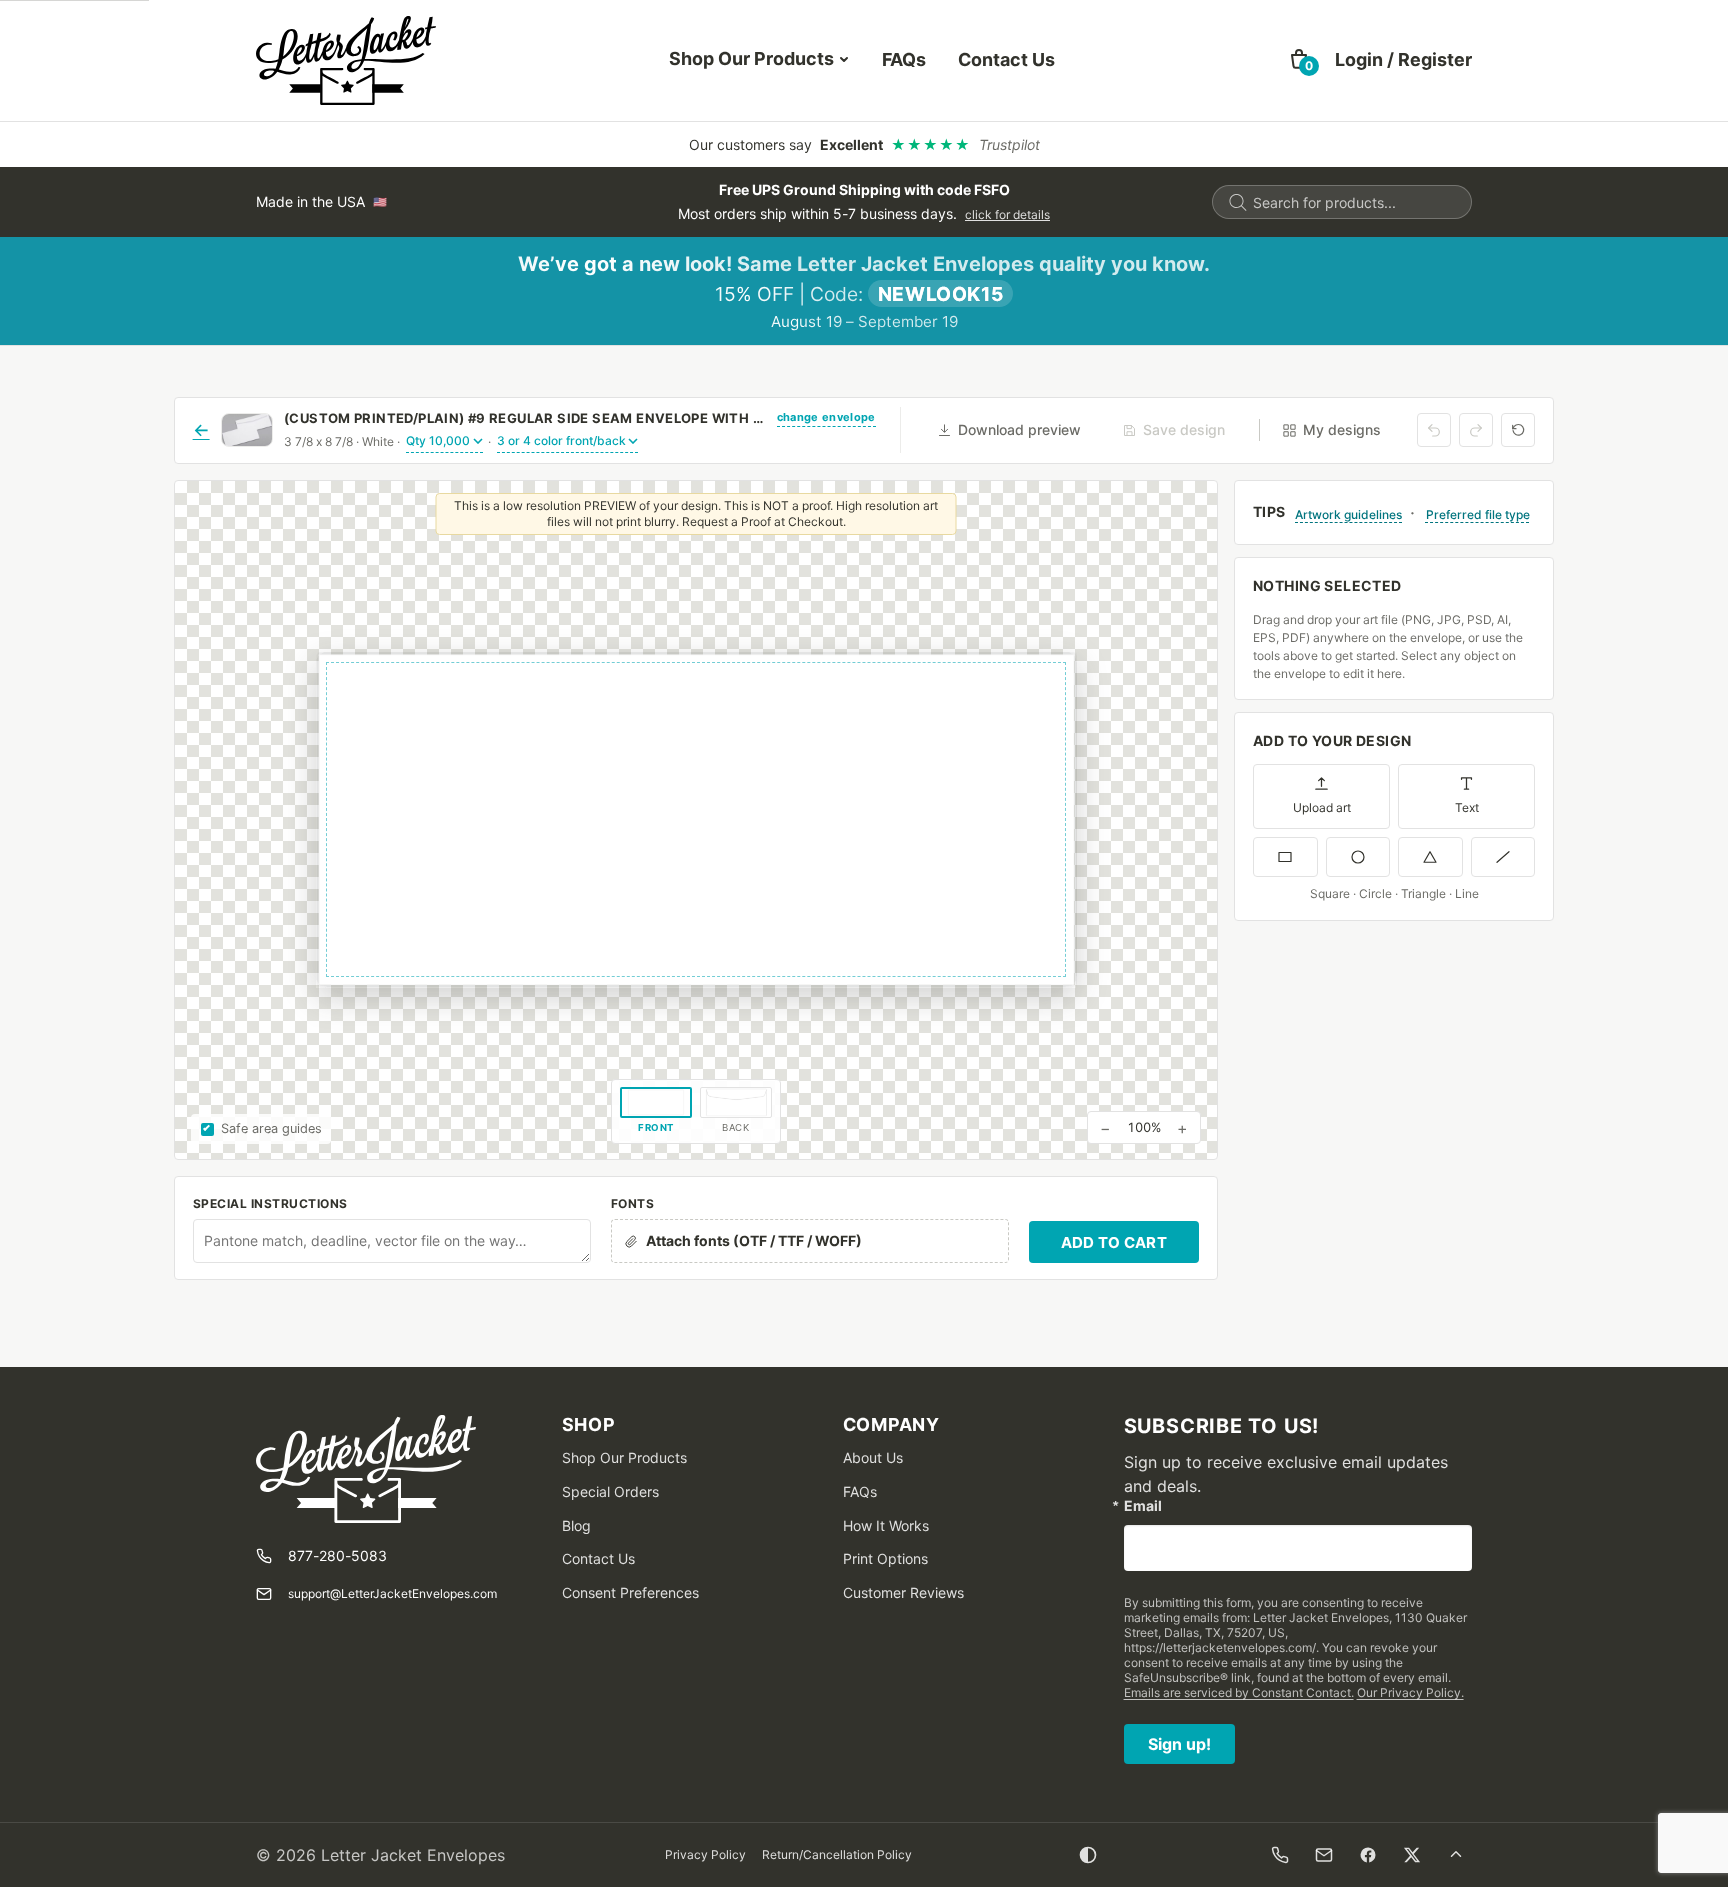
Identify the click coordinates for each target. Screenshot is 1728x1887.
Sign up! (1179, 1744)
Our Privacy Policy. (1410, 1692)
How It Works (886, 1525)
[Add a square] (1285, 857)
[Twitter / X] (1412, 1855)
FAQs (904, 59)
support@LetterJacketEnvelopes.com (392, 1593)
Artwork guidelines (1348, 514)
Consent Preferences (630, 1592)
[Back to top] (1456, 1855)
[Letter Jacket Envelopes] (346, 60)
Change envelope (826, 417)
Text (1467, 807)
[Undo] (1434, 430)
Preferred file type (1478, 514)
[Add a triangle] (1430, 857)
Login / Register (1403, 59)
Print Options (885, 1558)
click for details (1007, 214)
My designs (1342, 429)
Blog (576, 1525)
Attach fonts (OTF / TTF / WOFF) (754, 1240)
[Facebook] (1368, 1855)
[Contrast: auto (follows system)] (1088, 1855)
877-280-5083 (337, 1555)
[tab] (656, 1112)
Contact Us (1006, 59)
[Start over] (1518, 430)
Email (1143, 1506)
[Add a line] (1503, 857)
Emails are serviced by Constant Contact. (1239, 1692)
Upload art (1322, 807)
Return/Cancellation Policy (837, 1854)
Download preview (1019, 429)
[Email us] (1324, 1855)
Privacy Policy (705, 1854)
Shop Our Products (751, 58)
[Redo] (1476, 430)
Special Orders (610, 1491)
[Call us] (1280, 1855)
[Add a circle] (1358, 857)
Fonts (632, 1203)
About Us (873, 1457)
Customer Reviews (903, 1592)
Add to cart (1114, 1242)
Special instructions (270, 1203)
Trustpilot (1009, 144)
